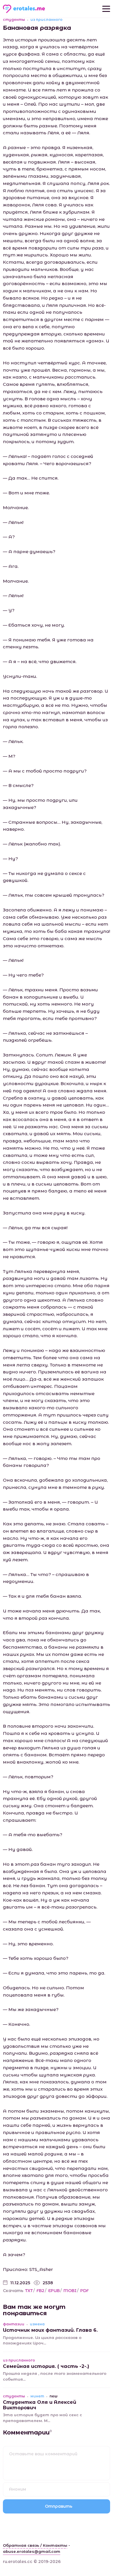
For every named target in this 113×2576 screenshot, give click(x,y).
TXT (29, 2291)
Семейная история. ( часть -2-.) (46, 2366)
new (53, 2396)
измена (37, 2324)
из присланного (47, 20)
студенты (14, 20)
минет (37, 2396)
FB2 (40, 2291)
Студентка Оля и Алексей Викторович (40, 2405)
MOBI (70, 2291)
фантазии (14, 2324)
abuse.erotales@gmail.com (32, 2551)
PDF (84, 2291)
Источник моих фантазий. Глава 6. (50, 2330)
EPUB (54, 2291)
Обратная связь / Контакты (35, 2545)
